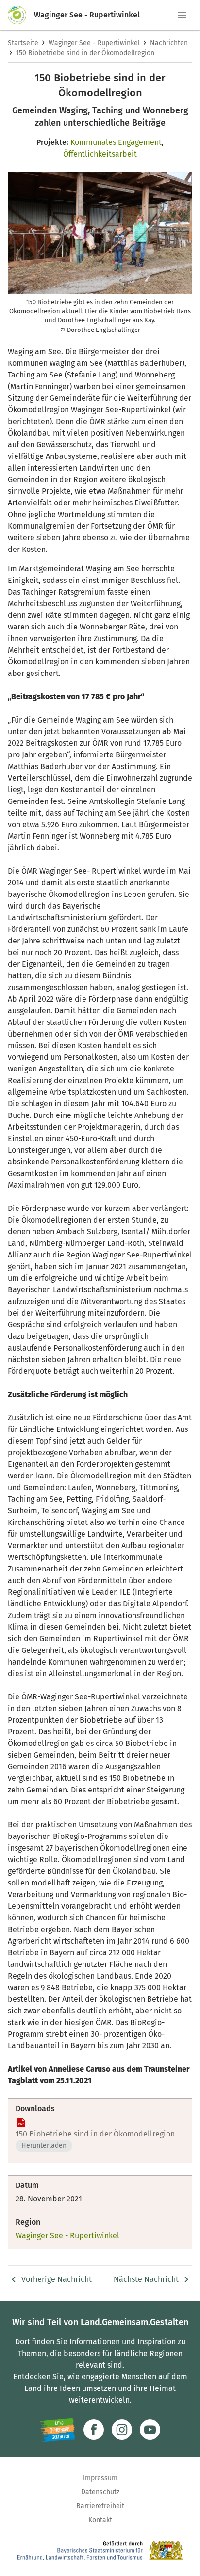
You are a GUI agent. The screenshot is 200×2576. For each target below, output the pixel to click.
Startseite (23, 43)
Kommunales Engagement (116, 142)
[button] (182, 15)
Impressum (100, 2478)
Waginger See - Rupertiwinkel (94, 43)
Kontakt (100, 2520)
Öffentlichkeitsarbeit (100, 154)
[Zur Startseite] (21, 15)
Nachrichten (169, 43)
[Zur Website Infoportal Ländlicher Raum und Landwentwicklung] (58, 2430)
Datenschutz (100, 2492)
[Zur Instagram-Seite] (122, 2430)
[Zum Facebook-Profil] (94, 2430)
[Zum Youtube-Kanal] (150, 2430)
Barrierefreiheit (100, 2506)
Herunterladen (44, 2145)
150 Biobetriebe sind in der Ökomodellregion (85, 53)
